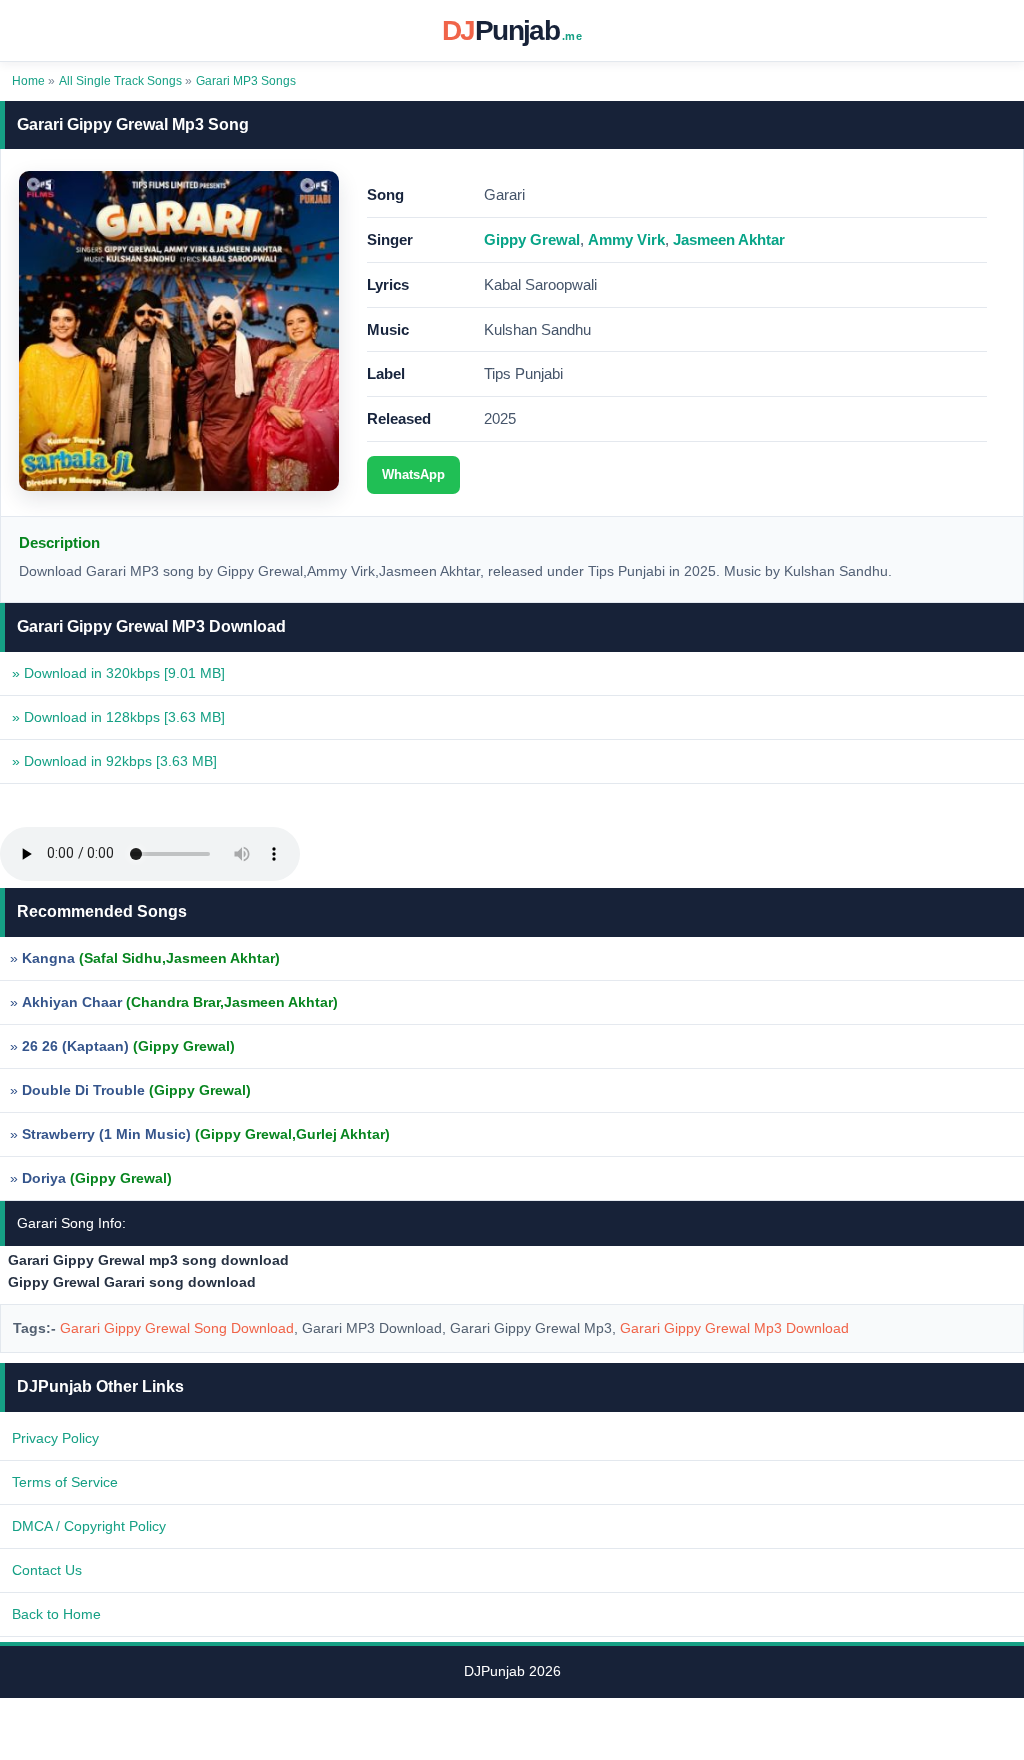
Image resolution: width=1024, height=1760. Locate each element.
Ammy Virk (626, 239)
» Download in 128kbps (118, 717)
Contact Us (47, 1570)
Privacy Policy (55, 1438)
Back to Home (56, 1614)
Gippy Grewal (532, 239)
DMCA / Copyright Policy (89, 1526)
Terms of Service (65, 1482)
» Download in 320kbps (118, 673)
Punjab (512, 30)
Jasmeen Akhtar (729, 239)
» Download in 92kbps (114, 761)
